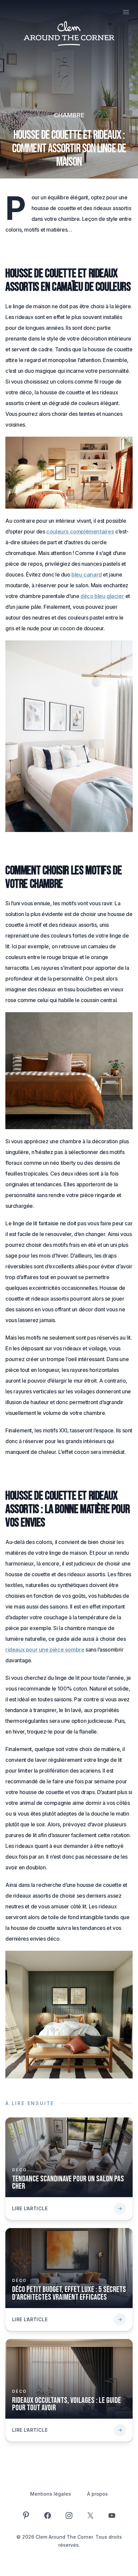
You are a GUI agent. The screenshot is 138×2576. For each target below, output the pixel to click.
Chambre (69, 115)
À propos (97, 2494)
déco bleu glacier (102, 596)
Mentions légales (51, 2494)
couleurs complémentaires (80, 531)
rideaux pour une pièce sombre (45, 1650)
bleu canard (87, 574)
